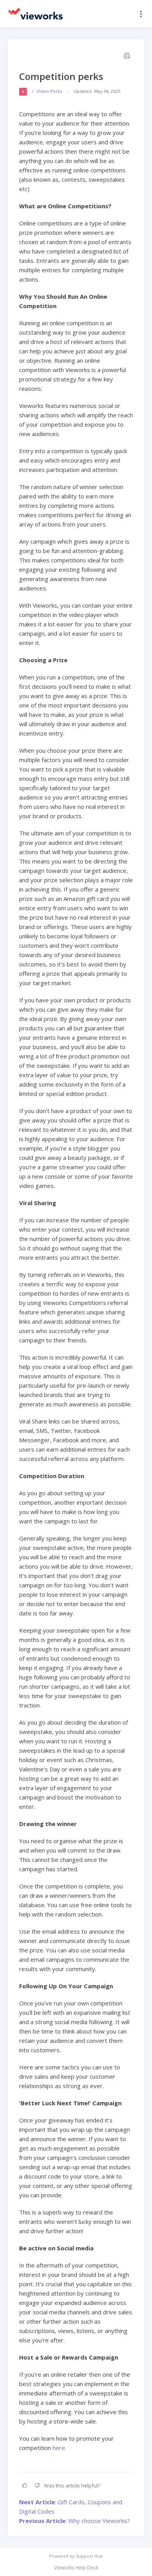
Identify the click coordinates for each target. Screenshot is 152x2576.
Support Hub (89, 2556)
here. (59, 2448)
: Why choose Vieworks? (74, 2521)
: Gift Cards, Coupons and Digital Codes (71, 2507)
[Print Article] (126, 57)
